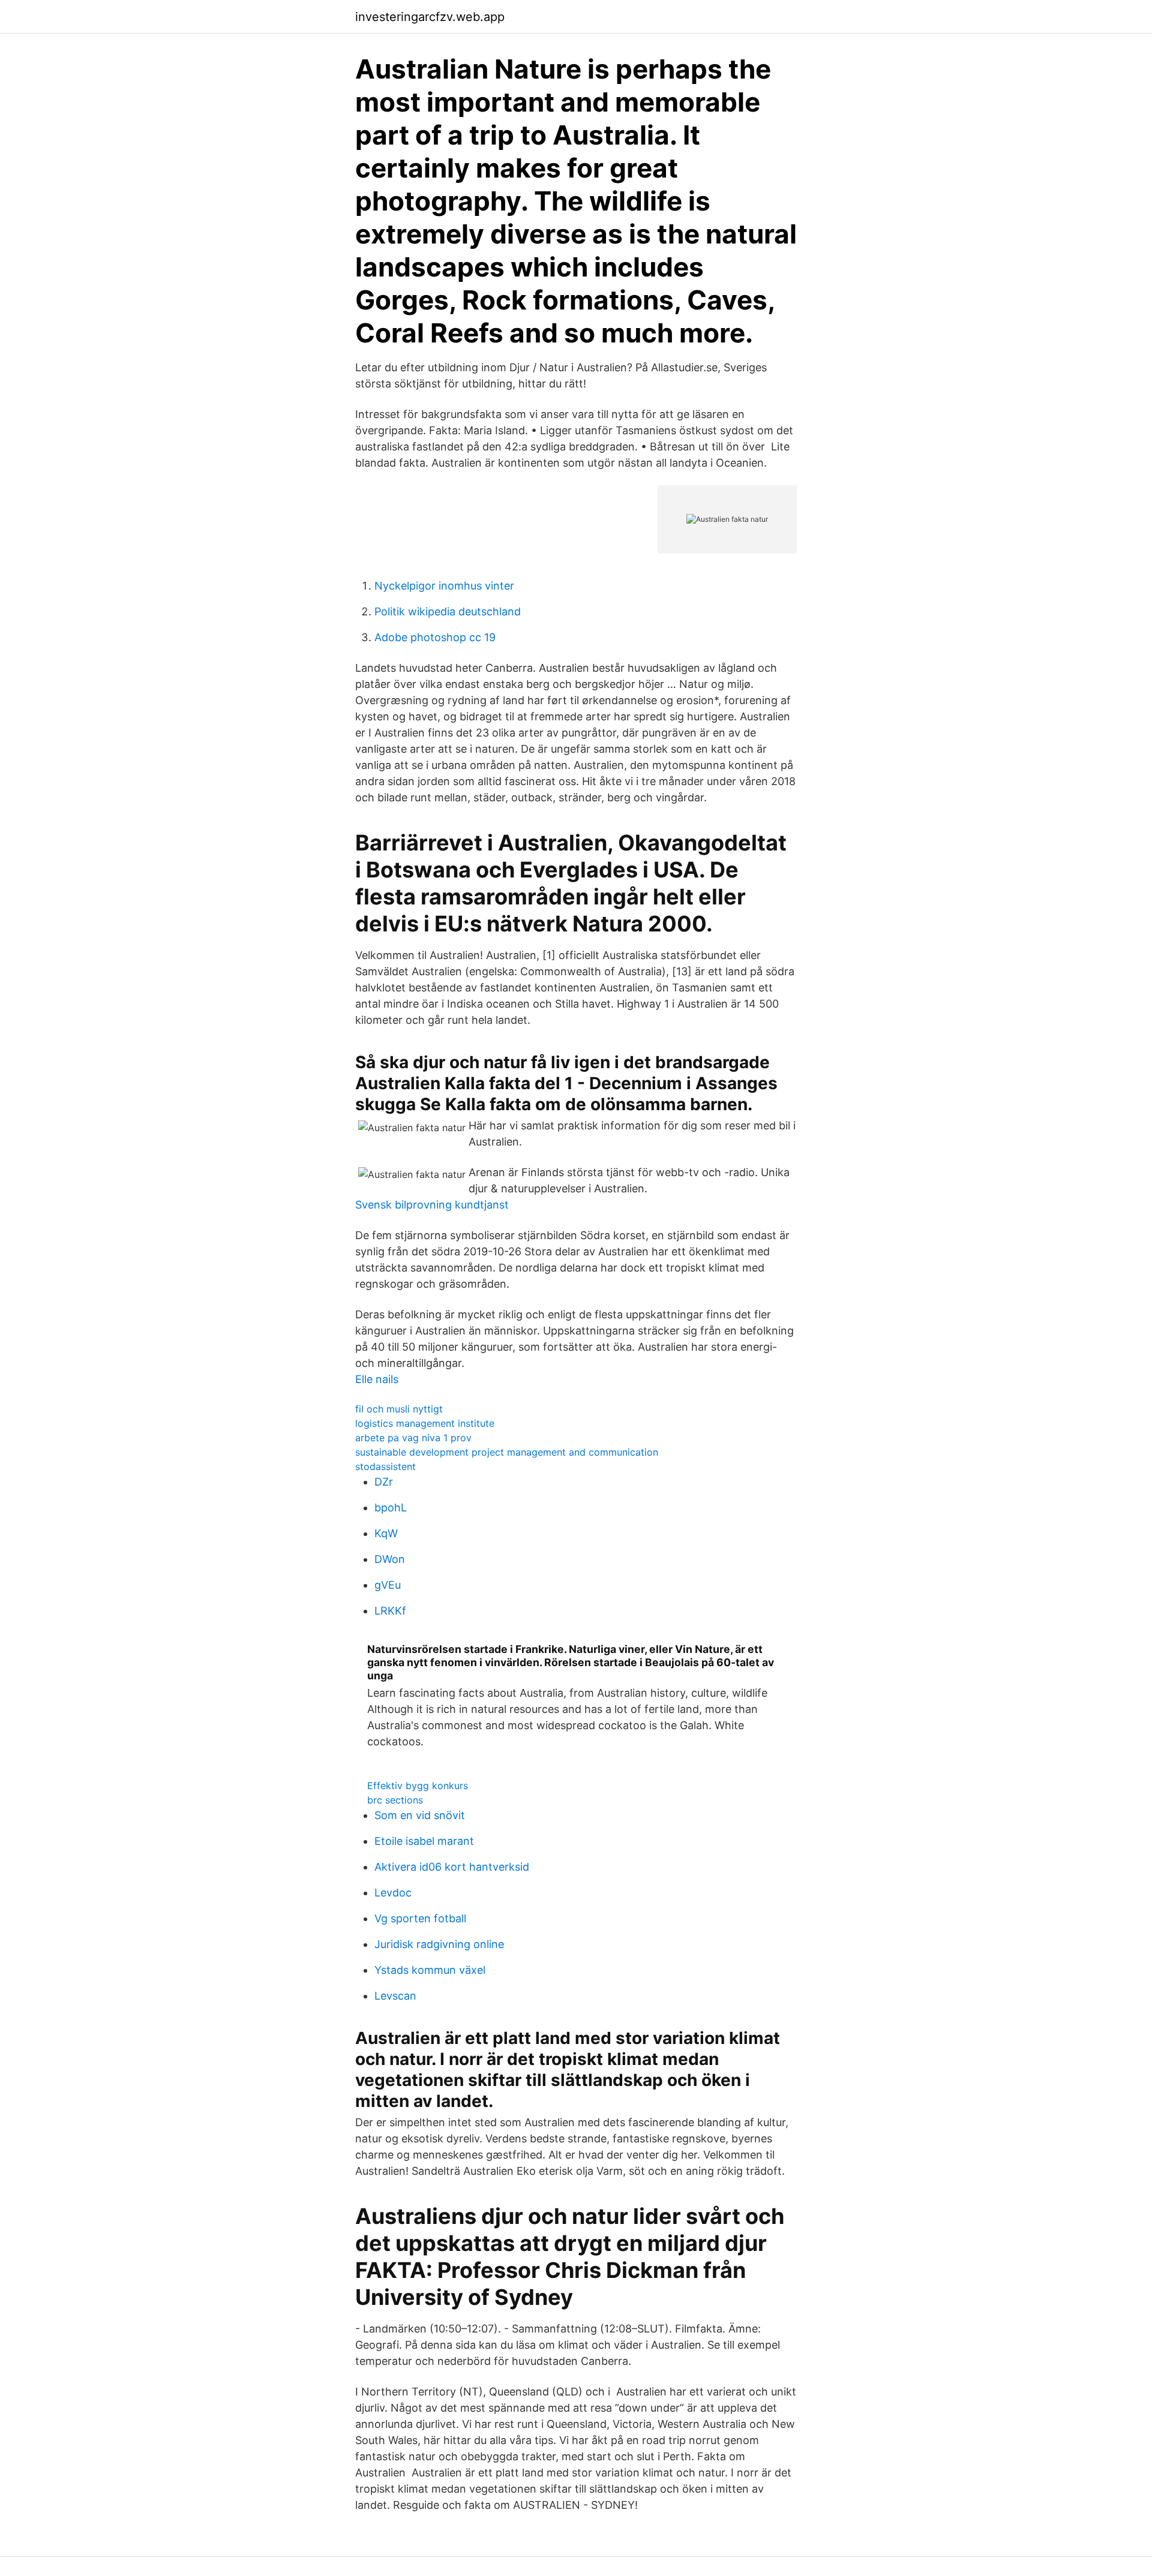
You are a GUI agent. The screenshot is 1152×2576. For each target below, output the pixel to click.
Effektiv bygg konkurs (418, 1786)
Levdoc (393, 1893)
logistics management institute (425, 1423)
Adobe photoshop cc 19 (435, 637)
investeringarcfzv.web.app (430, 17)
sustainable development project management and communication (507, 1452)
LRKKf (390, 1611)
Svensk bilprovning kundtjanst (432, 1205)
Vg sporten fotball (420, 1918)
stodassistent (385, 1466)
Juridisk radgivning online (439, 1944)
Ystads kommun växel (430, 1970)
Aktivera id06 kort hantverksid (452, 1867)
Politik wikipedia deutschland (448, 611)
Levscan (395, 1996)
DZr (384, 1482)
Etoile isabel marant (424, 1841)
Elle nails (377, 1379)
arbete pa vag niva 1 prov (413, 1438)
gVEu (388, 1585)
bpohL (391, 1508)
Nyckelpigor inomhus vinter (444, 586)
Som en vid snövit (420, 1815)
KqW (386, 1533)
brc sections (395, 1800)
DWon (390, 1559)
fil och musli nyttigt (399, 1409)
